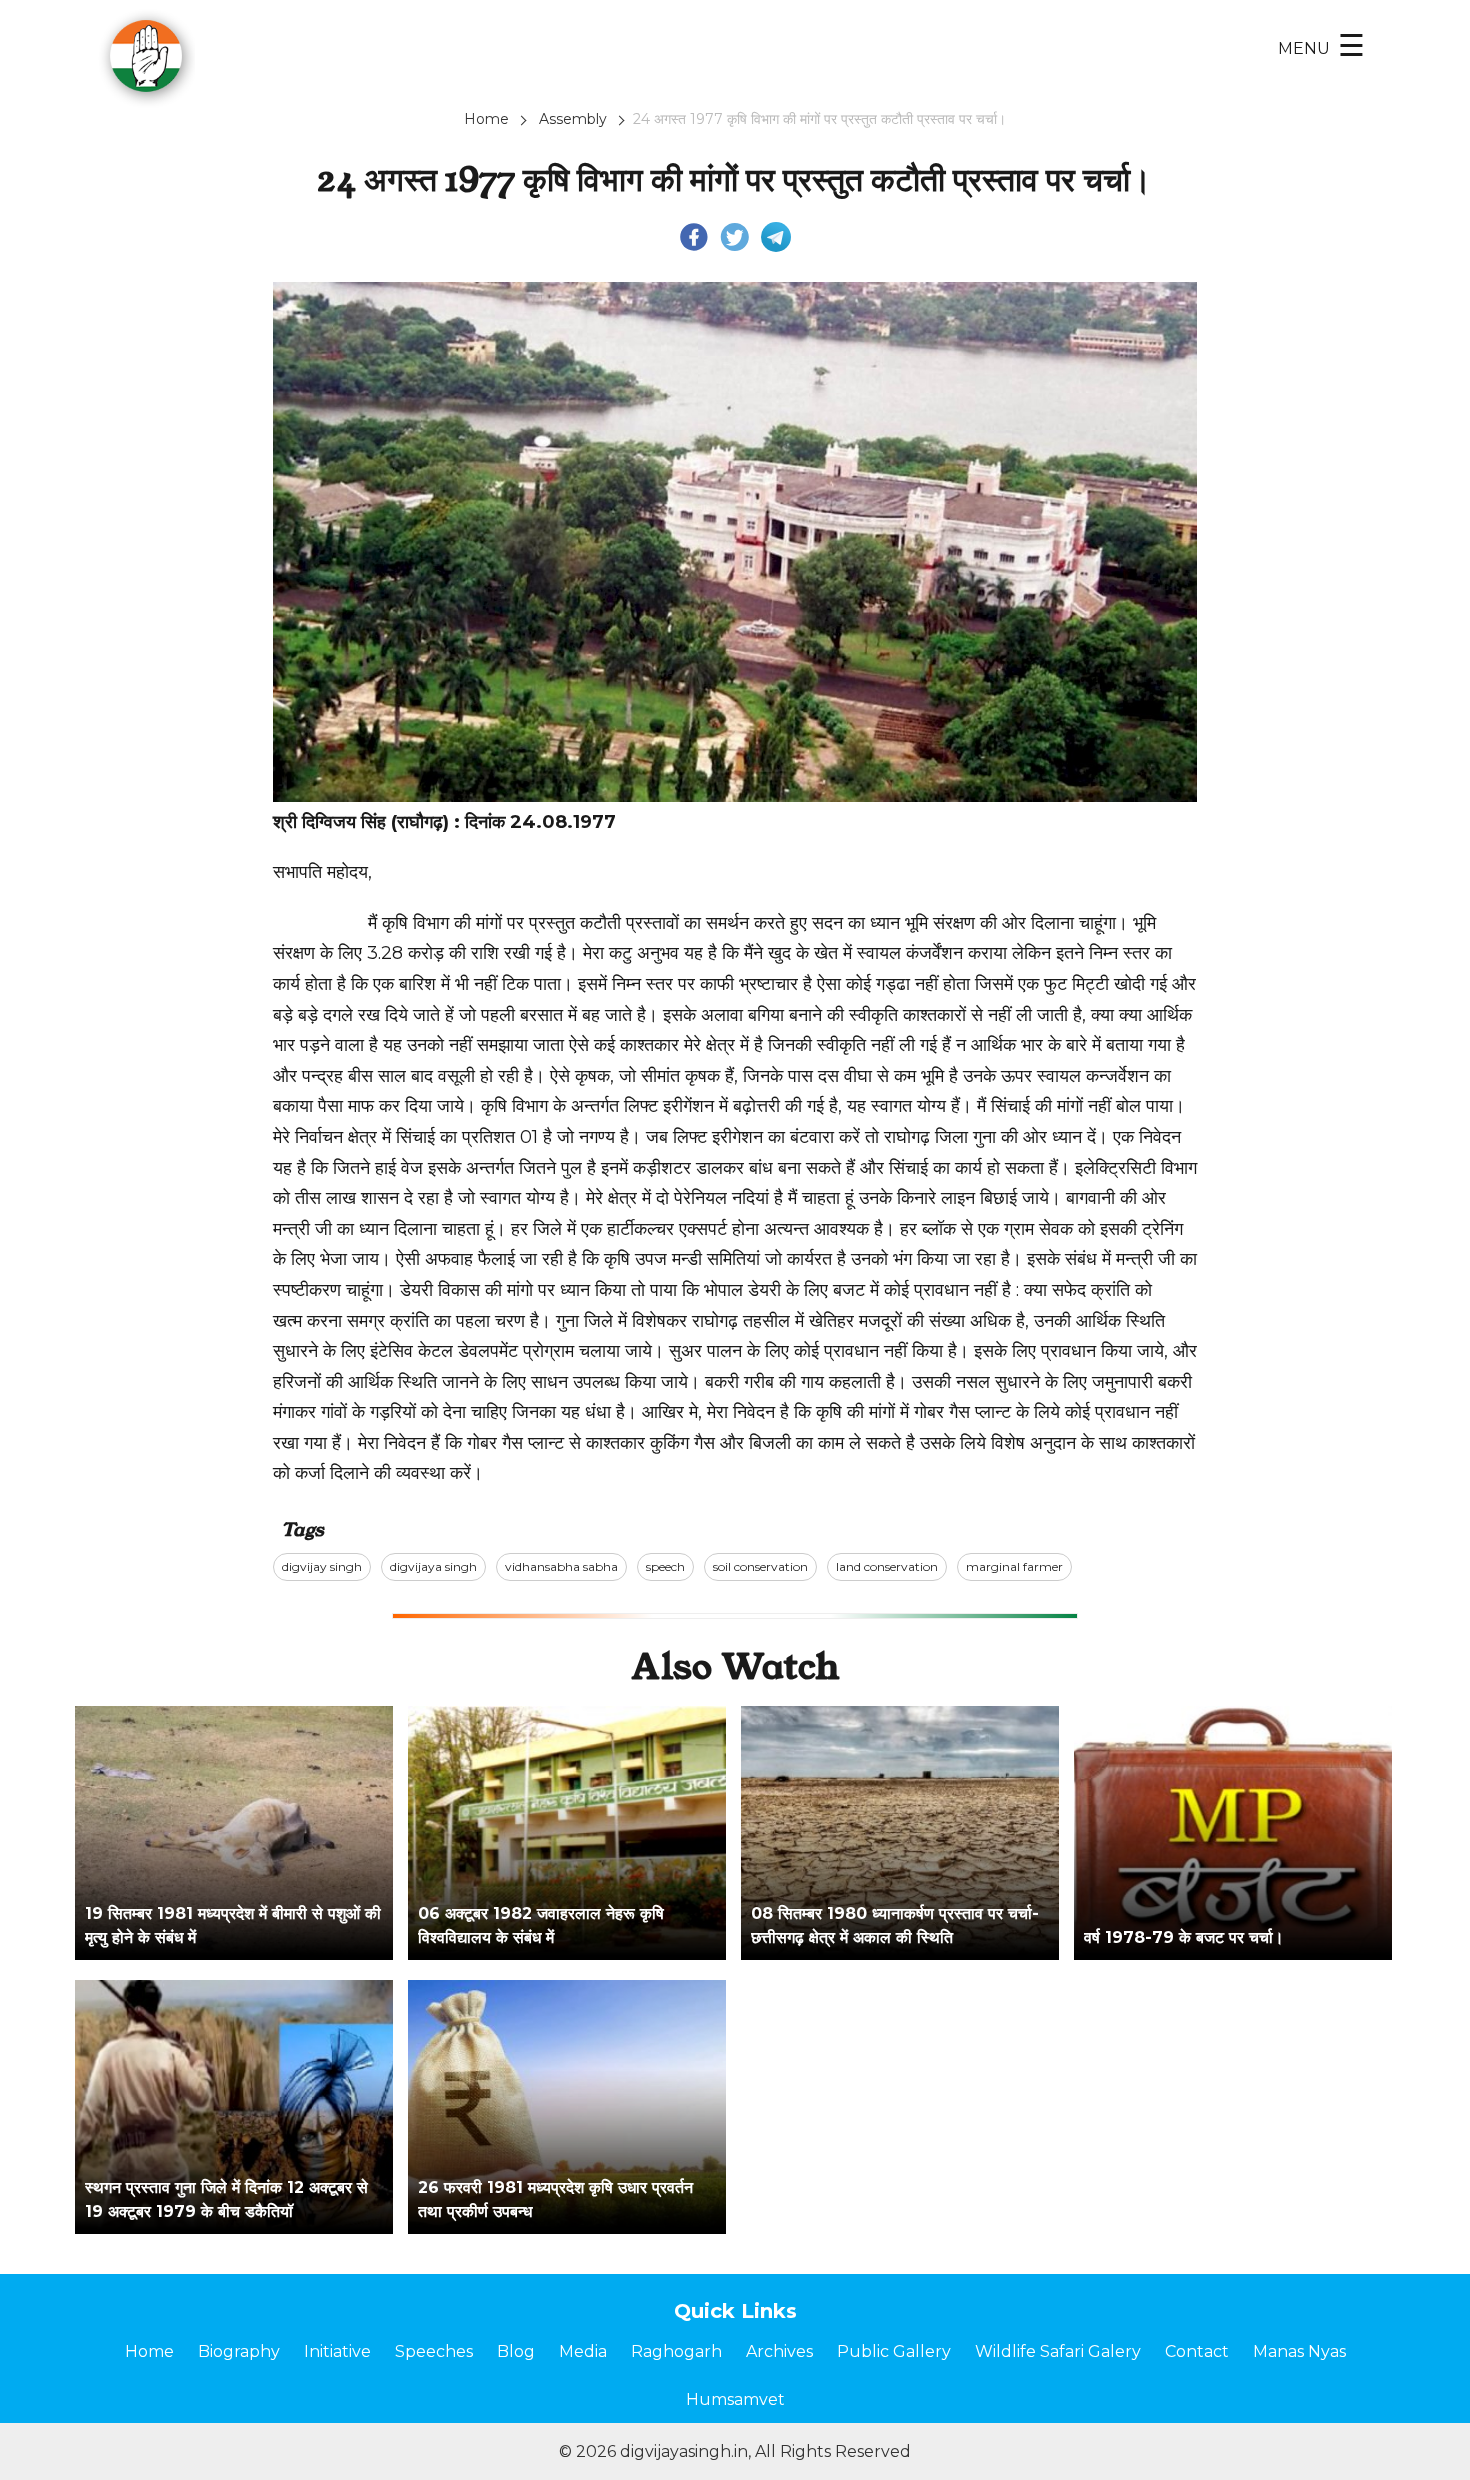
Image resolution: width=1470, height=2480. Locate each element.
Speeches (434, 2351)
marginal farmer (1014, 1566)
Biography (239, 2351)
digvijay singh (322, 1566)
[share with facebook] (694, 236)
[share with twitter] (735, 236)
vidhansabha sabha (561, 1566)
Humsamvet (735, 2399)
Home (486, 119)
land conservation (887, 1566)
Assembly (573, 119)
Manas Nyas (1299, 2351)
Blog (516, 2351)
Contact (1197, 2351)
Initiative (337, 2351)
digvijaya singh (433, 1566)
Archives (779, 2351)
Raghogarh (676, 2351)
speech (665, 1566)
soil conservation (760, 1566)
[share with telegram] (776, 236)
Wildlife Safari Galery (1058, 2351)
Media (583, 2351)
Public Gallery (894, 2351)
